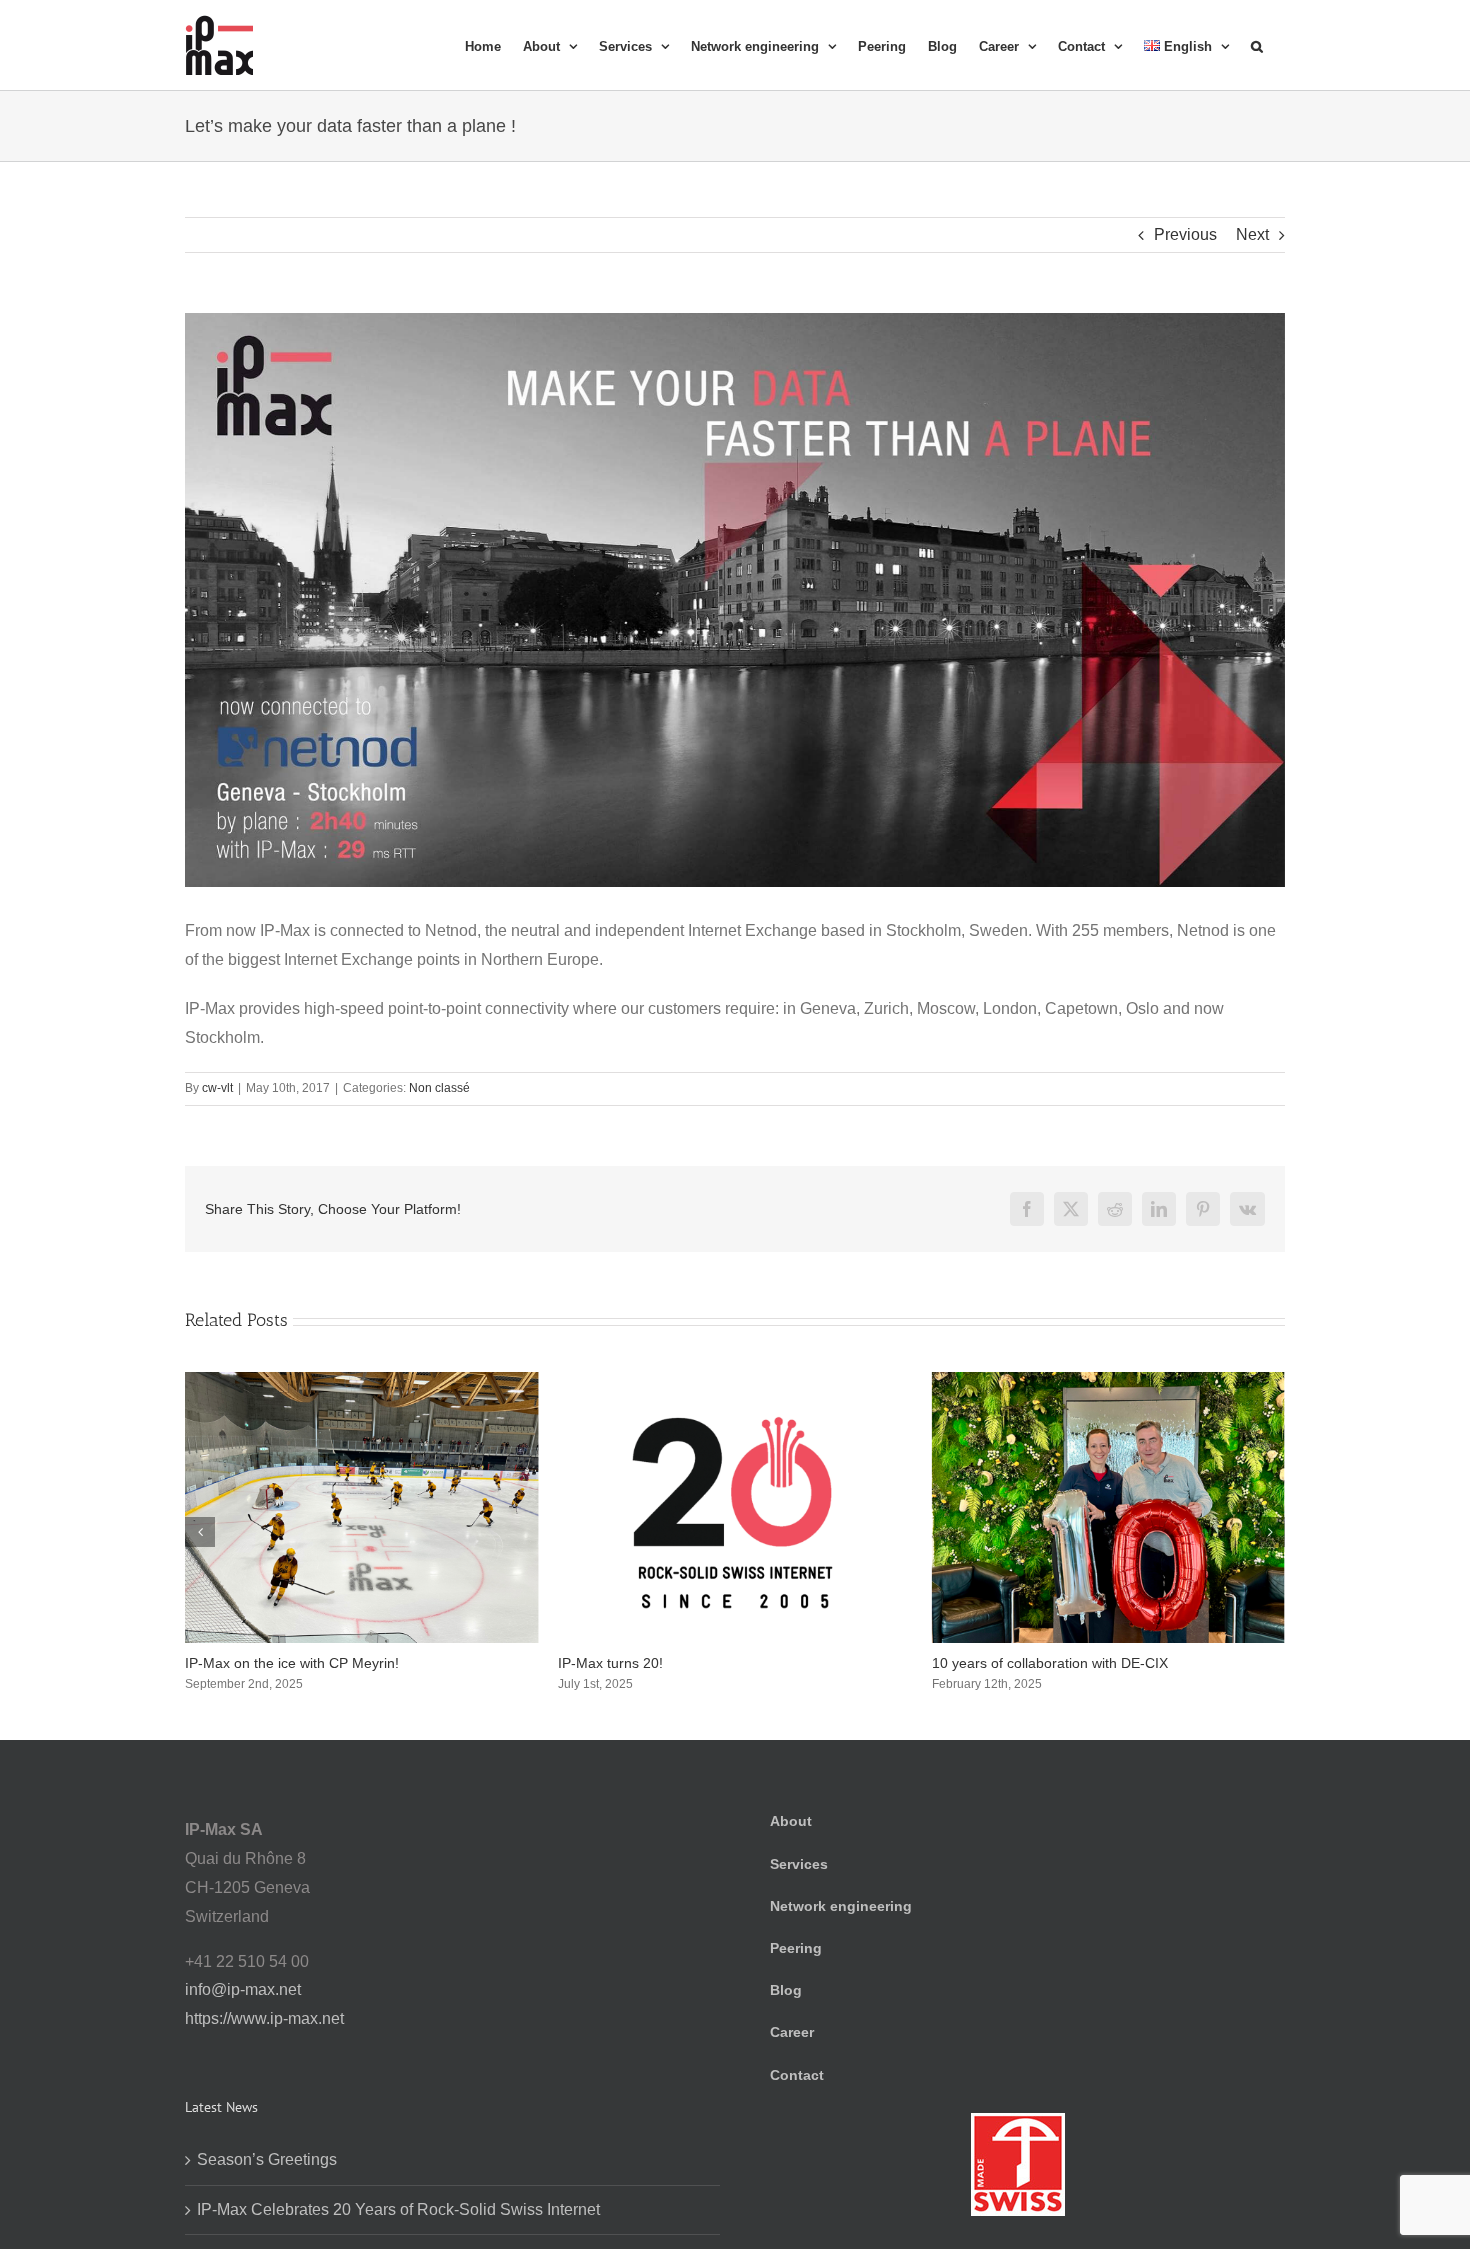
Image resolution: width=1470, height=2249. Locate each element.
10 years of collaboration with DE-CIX (676, 1663)
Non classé (439, 1088)
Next (1252, 234)
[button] (1257, 45)
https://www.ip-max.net (264, 2018)
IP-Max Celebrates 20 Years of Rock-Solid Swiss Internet (398, 2209)
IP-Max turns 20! (237, 1663)
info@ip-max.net (243, 1989)
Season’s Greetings (994, 1663)
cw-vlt (217, 1088)
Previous (1185, 234)
